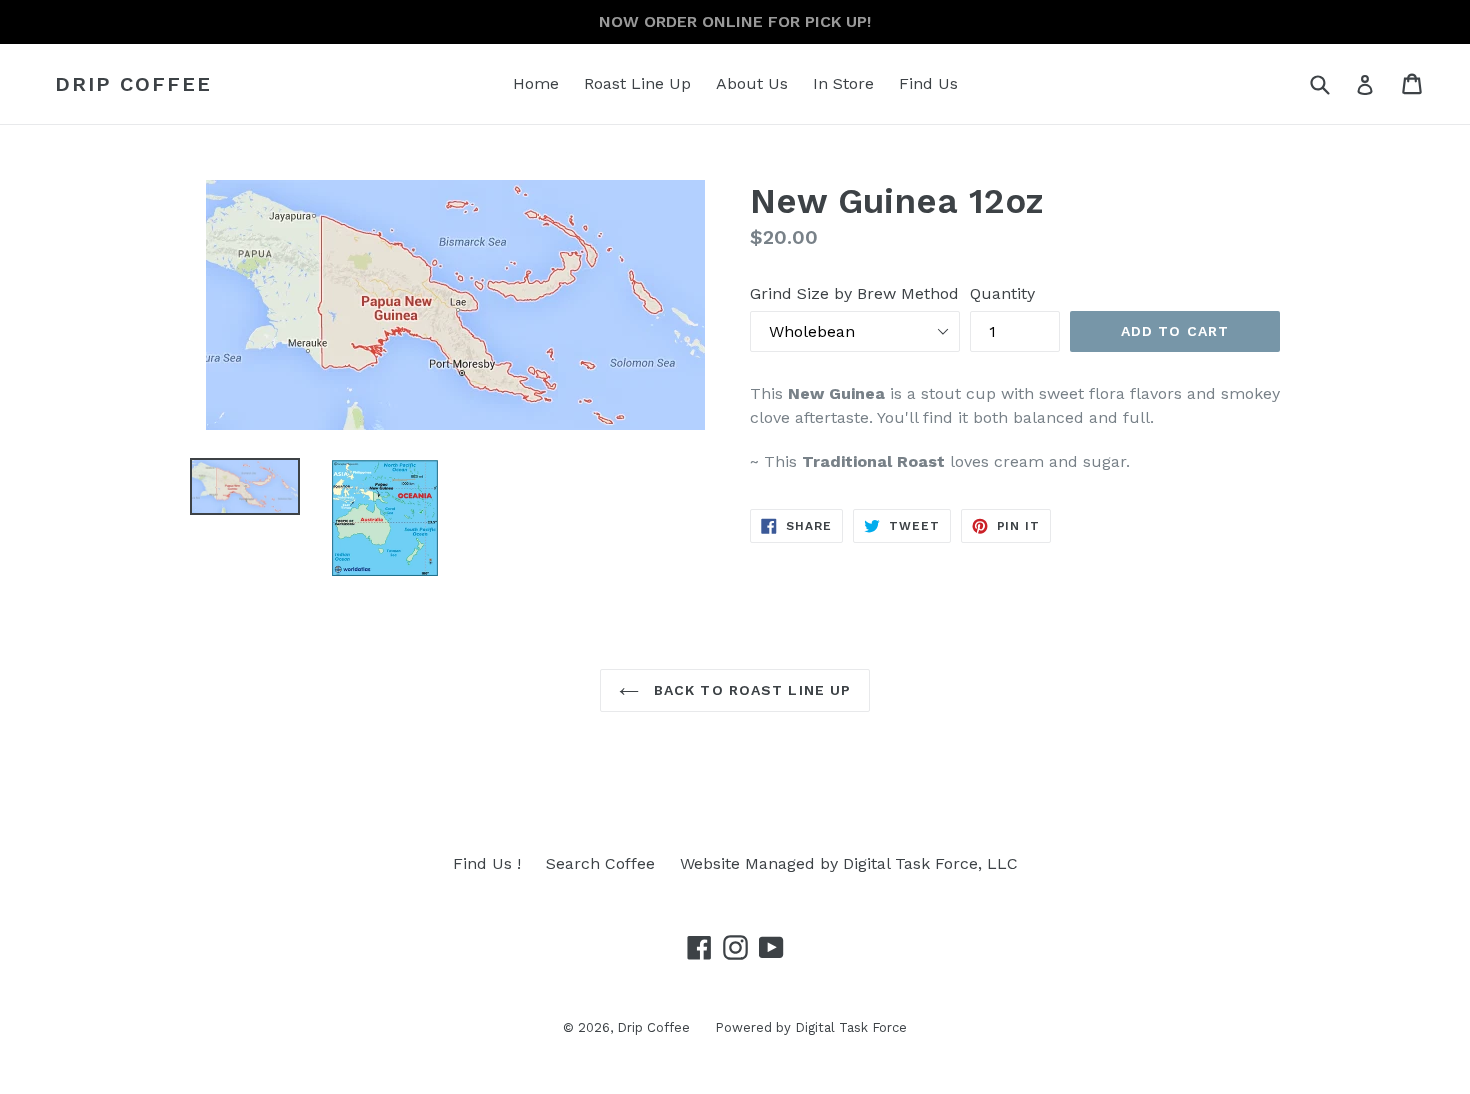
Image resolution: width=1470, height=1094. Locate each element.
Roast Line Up (637, 83)
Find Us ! (487, 863)
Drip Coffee (133, 84)
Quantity (1002, 293)
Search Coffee (600, 863)
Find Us (928, 83)
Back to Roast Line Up (750, 690)
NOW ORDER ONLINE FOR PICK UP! (735, 21)
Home (536, 83)
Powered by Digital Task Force (811, 1027)
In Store (843, 83)
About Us (752, 83)
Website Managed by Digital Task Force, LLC (849, 863)
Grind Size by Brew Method (854, 293)
